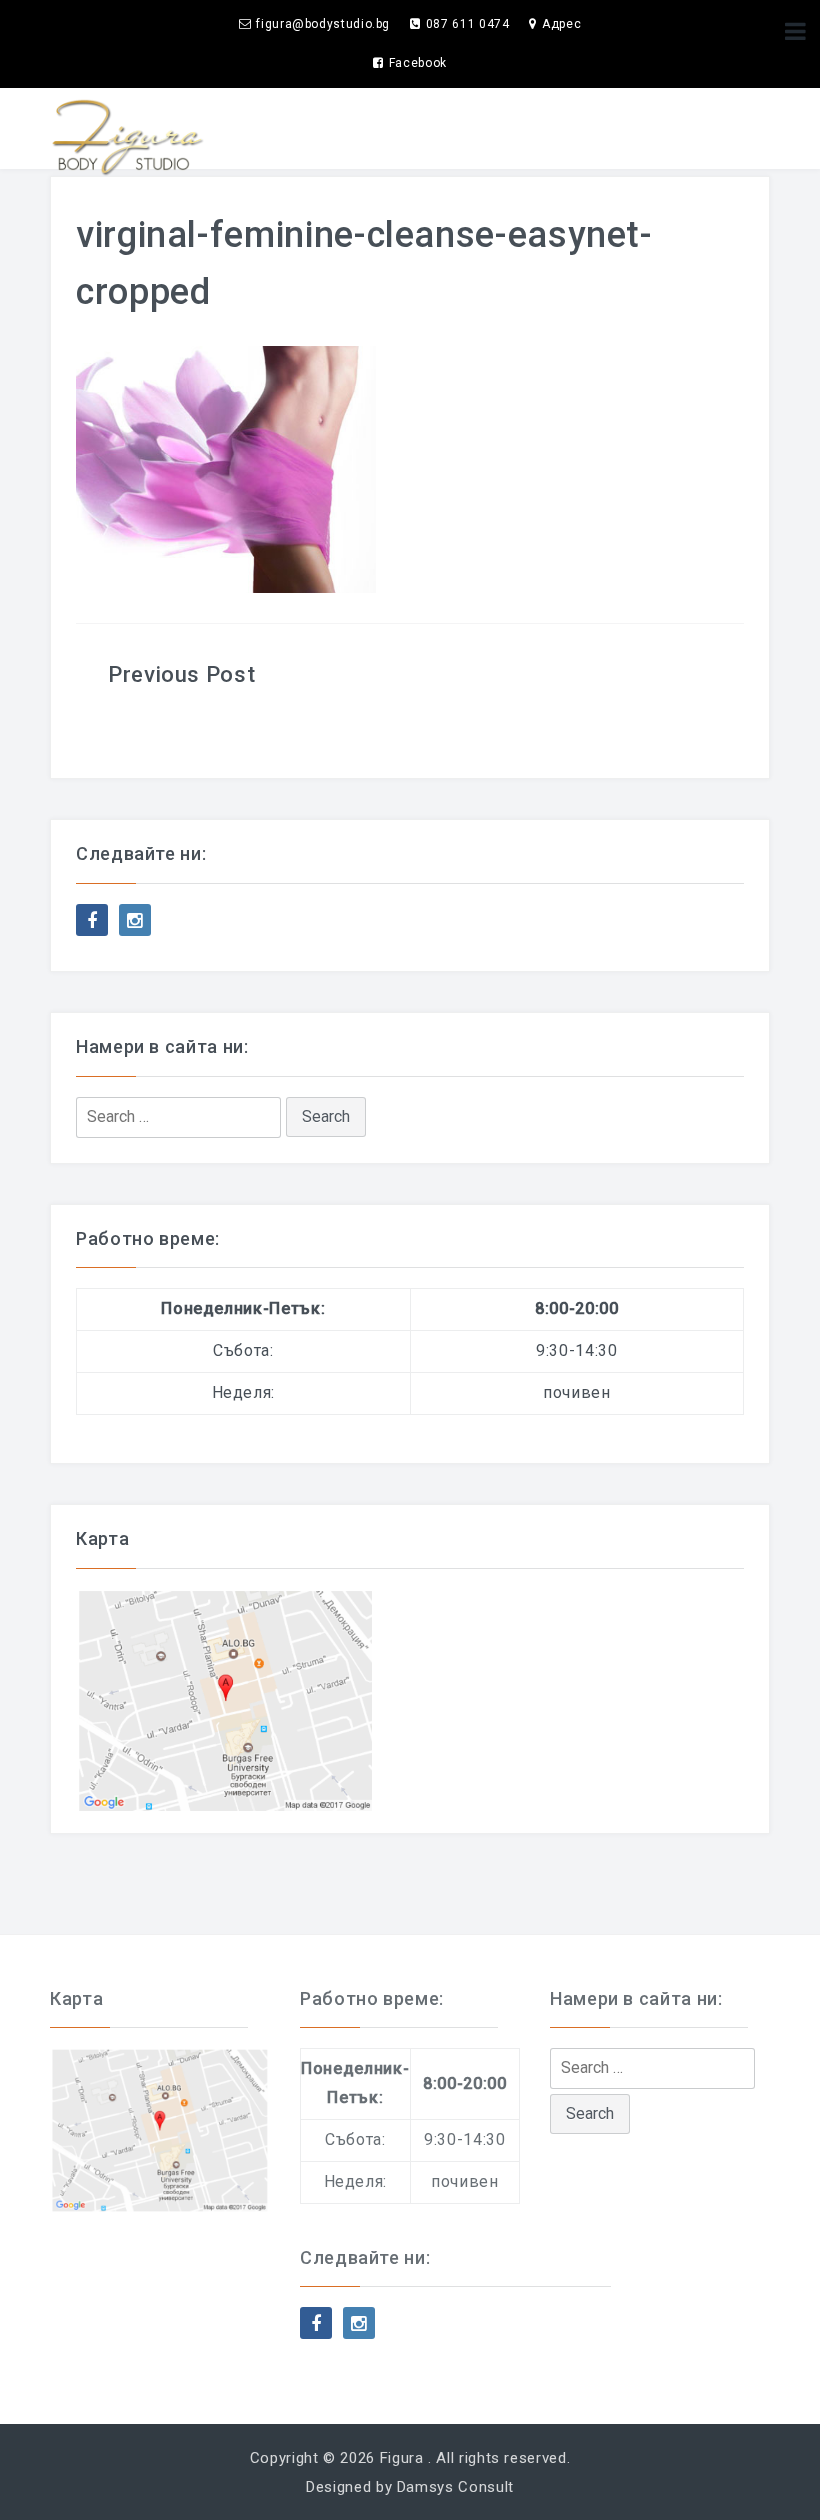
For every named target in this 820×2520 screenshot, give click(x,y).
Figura (402, 2458)
